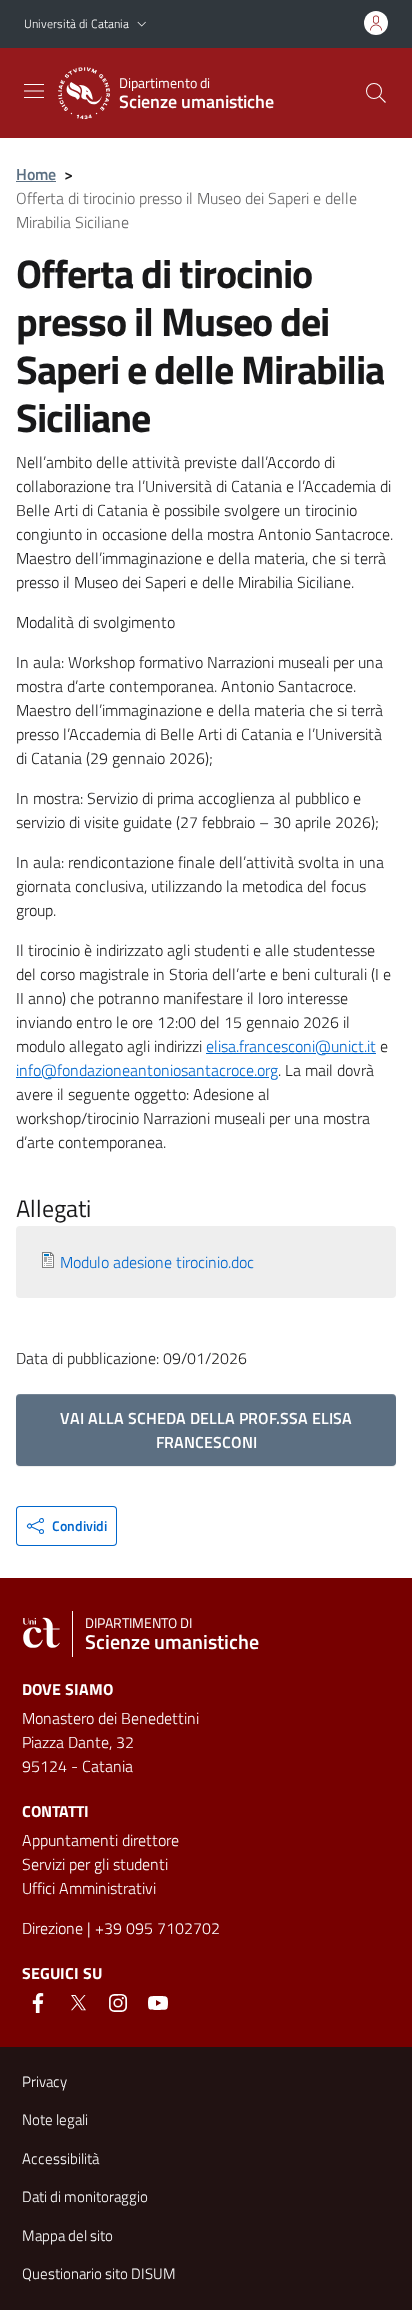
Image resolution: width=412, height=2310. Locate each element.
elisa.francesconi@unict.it (291, 1046)
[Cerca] (376, 93)
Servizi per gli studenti (95, 1864)
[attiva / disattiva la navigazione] (34, 91)
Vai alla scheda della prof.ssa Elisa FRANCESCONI (206, 1430)
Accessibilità (60, 2158)
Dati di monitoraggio (85, 2196)
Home (36, 174)
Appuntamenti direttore (100, 1840)
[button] (142, 24)
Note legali (55, 2119)
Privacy (44, 2081)
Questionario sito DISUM (99, 2273)
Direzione (52, 1928)
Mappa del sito (67, 2235)
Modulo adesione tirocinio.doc (157, 1262)
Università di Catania (76, 23)
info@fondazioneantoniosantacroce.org (147, 1070)
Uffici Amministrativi (89, 1888)
